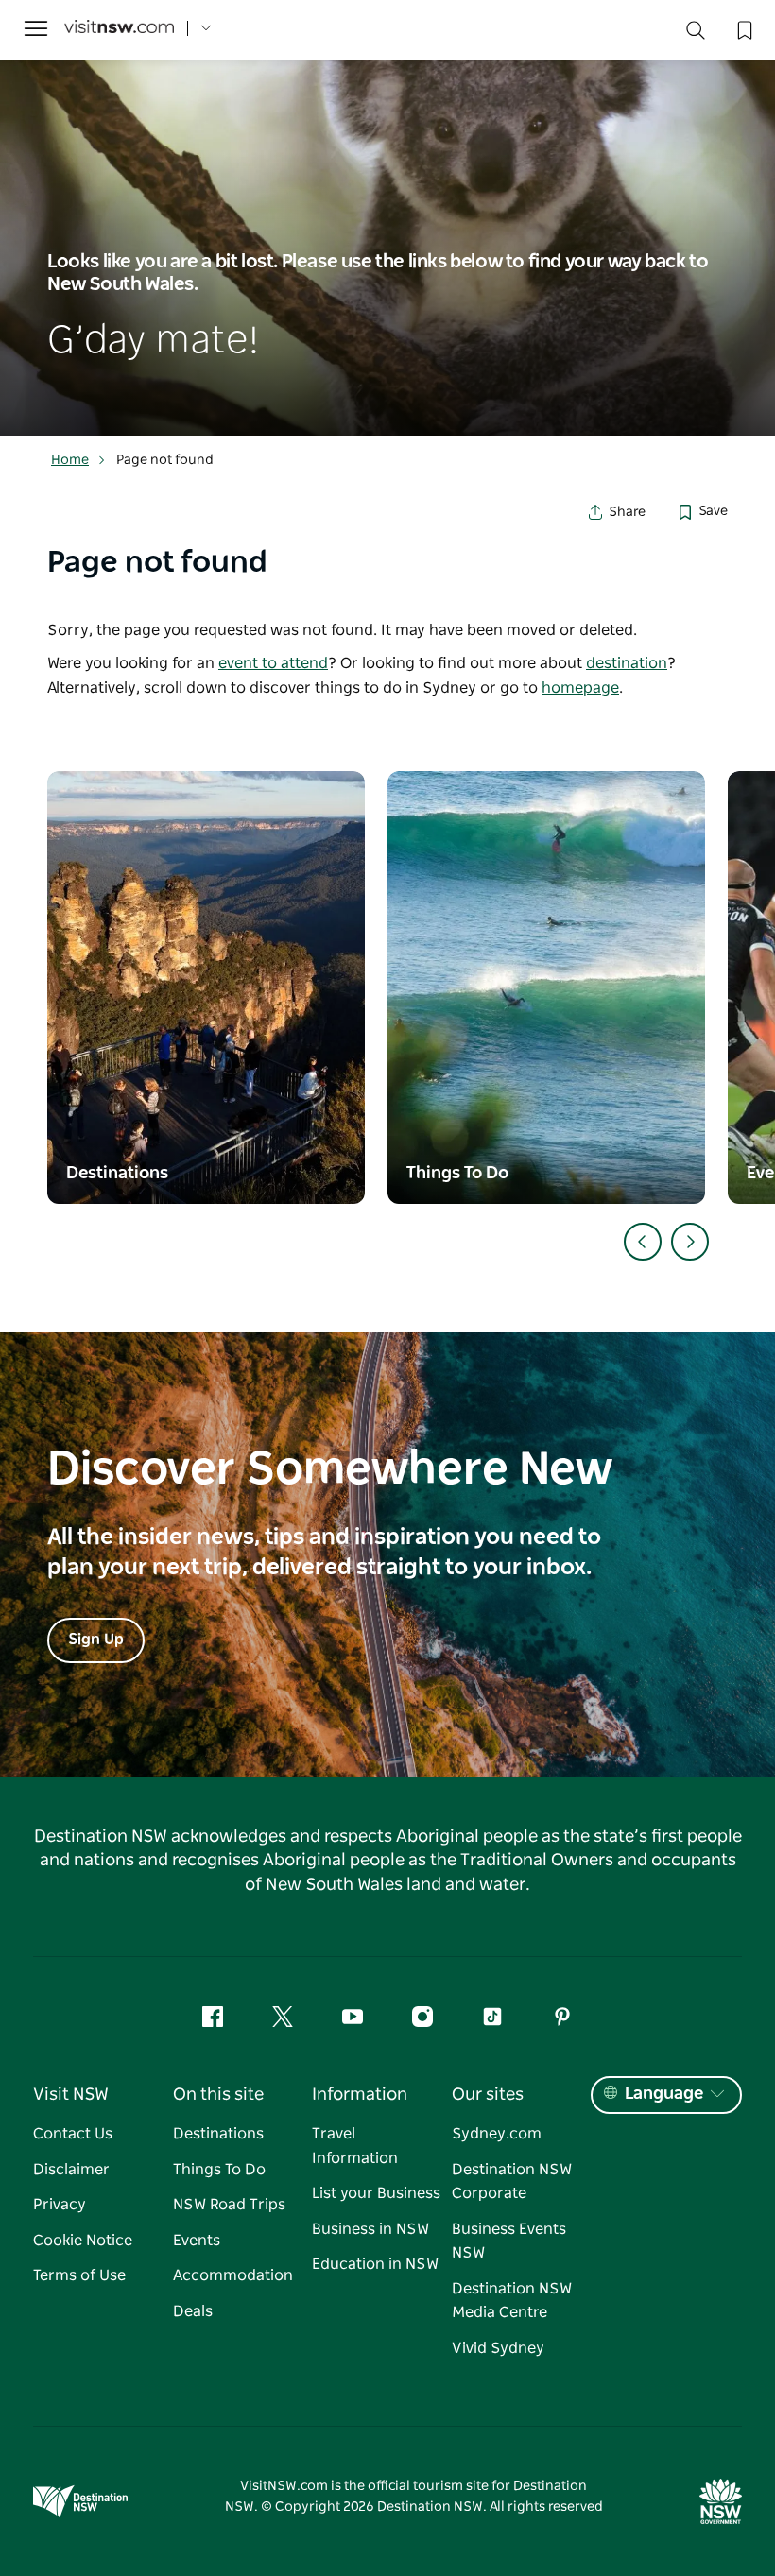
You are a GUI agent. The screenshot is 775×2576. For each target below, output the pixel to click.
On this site (218, 2095)
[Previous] (643, 1242)
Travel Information (355, 2146)
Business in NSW (370, 2229)
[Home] (119, 29)
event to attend (273, 663)
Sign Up (96, 1640)
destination (627, 663)
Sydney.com (497, 2134)
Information (360, 2095)
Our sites (488, 2095)
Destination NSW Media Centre (512, 2301)
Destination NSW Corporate (512, 2182)
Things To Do (219, 2170)
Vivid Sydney (498, 2348)
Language (664, 2094)
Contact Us (73, 2134)
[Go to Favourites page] (743, 28)
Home (70, 460)
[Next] (690, 1242)
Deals (193, 2311)
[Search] (696, 34)
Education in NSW (375, 2264)
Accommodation (233, 2275)
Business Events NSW (509, 2241)
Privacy (60, 2205)
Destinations (218, 2134)
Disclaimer (71, 2170)
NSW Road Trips (229, 2205)
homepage (580, 688)
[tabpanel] (387, 218)
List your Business (376, 2193)
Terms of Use (79, 2275)
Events (197, 2241)
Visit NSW (71, 2095)
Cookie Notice (83, 2241)
